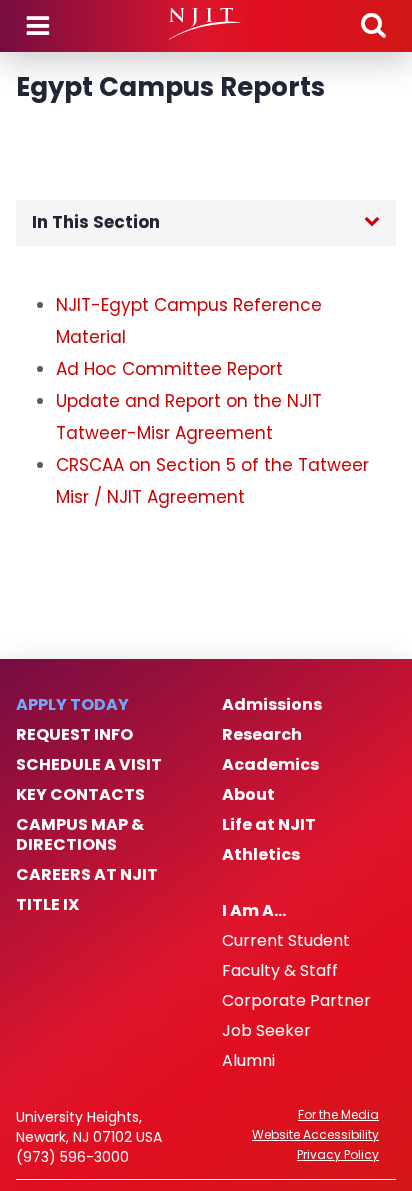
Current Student (286, 941)
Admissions (272, 705)
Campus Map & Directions (80, 835)
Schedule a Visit (89, 765)
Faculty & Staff (280, 971)
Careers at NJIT (87, 875)
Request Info (74, 735)
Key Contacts (80, 795)
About (248, 795)
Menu (38, 26)
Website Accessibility (315, 1135)
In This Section (96, 222)
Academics (270, 765)
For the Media (338, 1115)
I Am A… (254, 911)
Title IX (47, 905)
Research (262, 735)
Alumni (248, 1061)
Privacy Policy (338, 1155)
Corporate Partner (296, 1001)
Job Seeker (266, 1031)
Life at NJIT (269, 825)
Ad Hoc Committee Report (169, 369)
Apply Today (72, 705)
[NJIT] (205, 24)
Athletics (261, 855)
